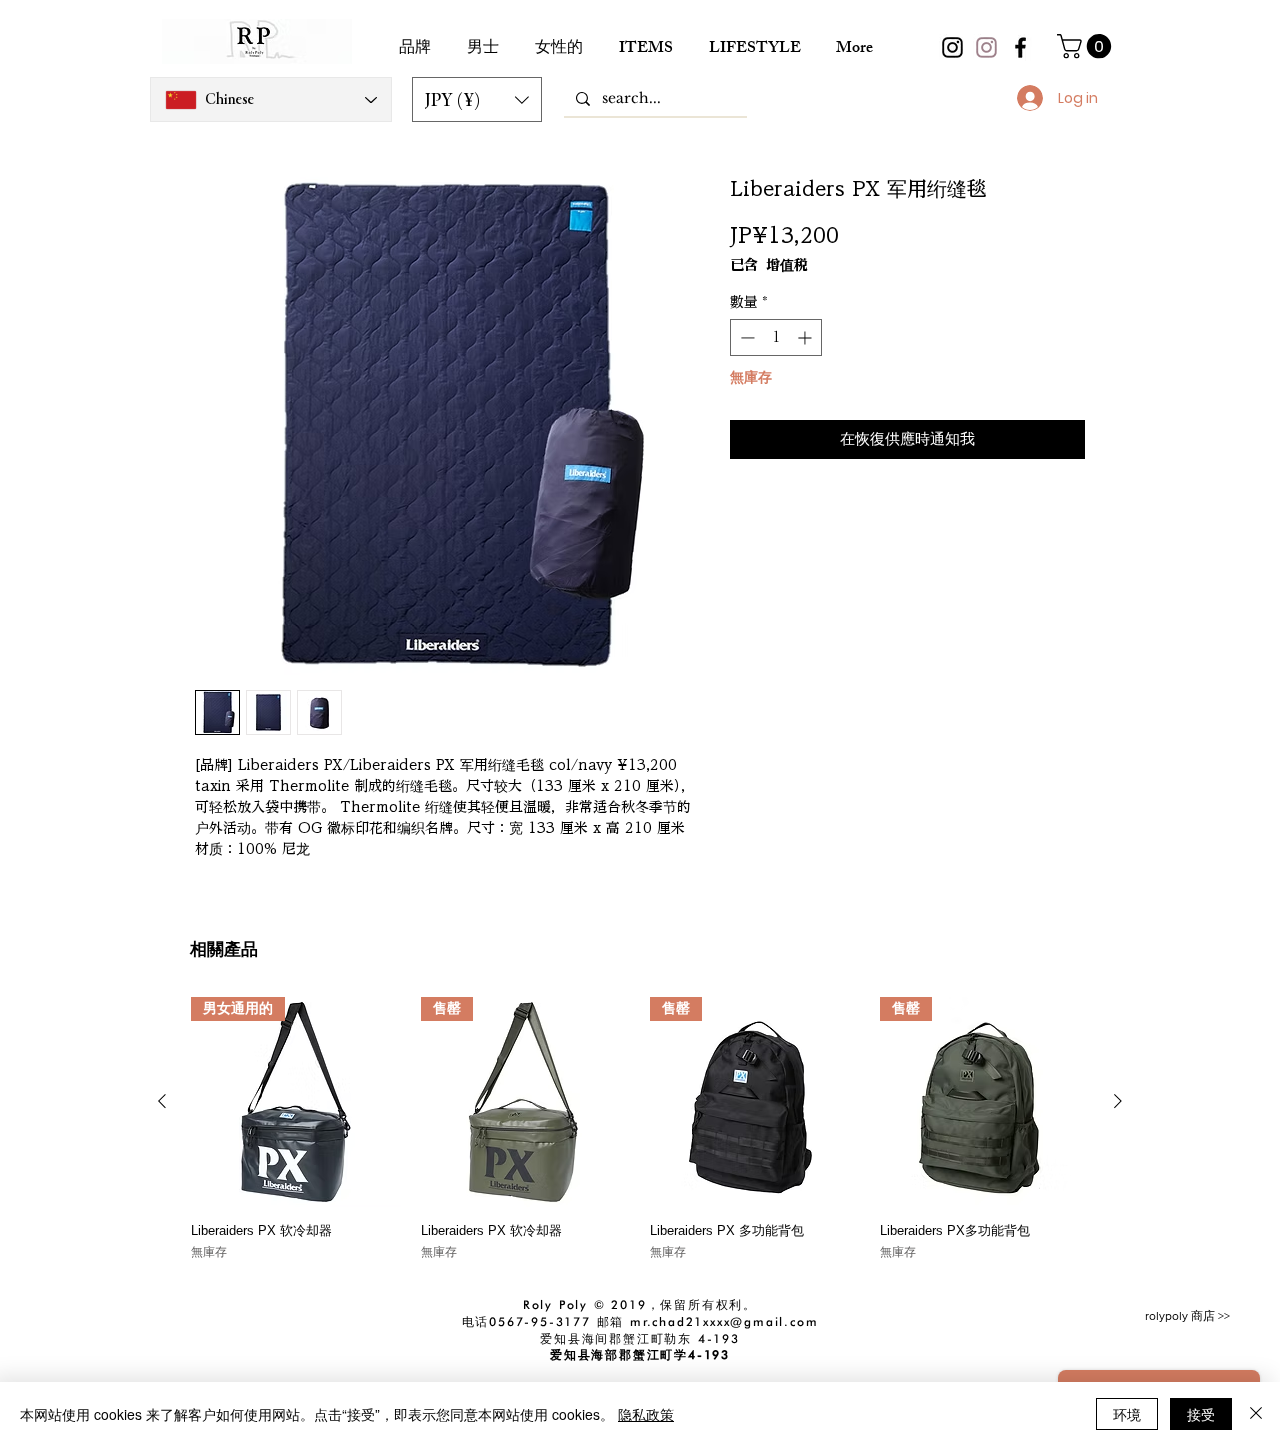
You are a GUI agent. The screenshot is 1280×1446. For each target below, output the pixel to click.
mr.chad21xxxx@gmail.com (724, 1321)
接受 (1201, 1414)
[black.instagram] (952, 47)
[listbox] (477, 99)
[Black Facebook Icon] (1020, 47)
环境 (1127, 1414)
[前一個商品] (162, 1101)
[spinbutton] (776, 337)
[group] (640, 1129)
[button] (477, 99)
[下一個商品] (1118, 1101)
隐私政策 (646, 1414)
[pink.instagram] (986, 47)
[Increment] (806, 337)
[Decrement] (745, 337)
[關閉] (1256, 1414)
